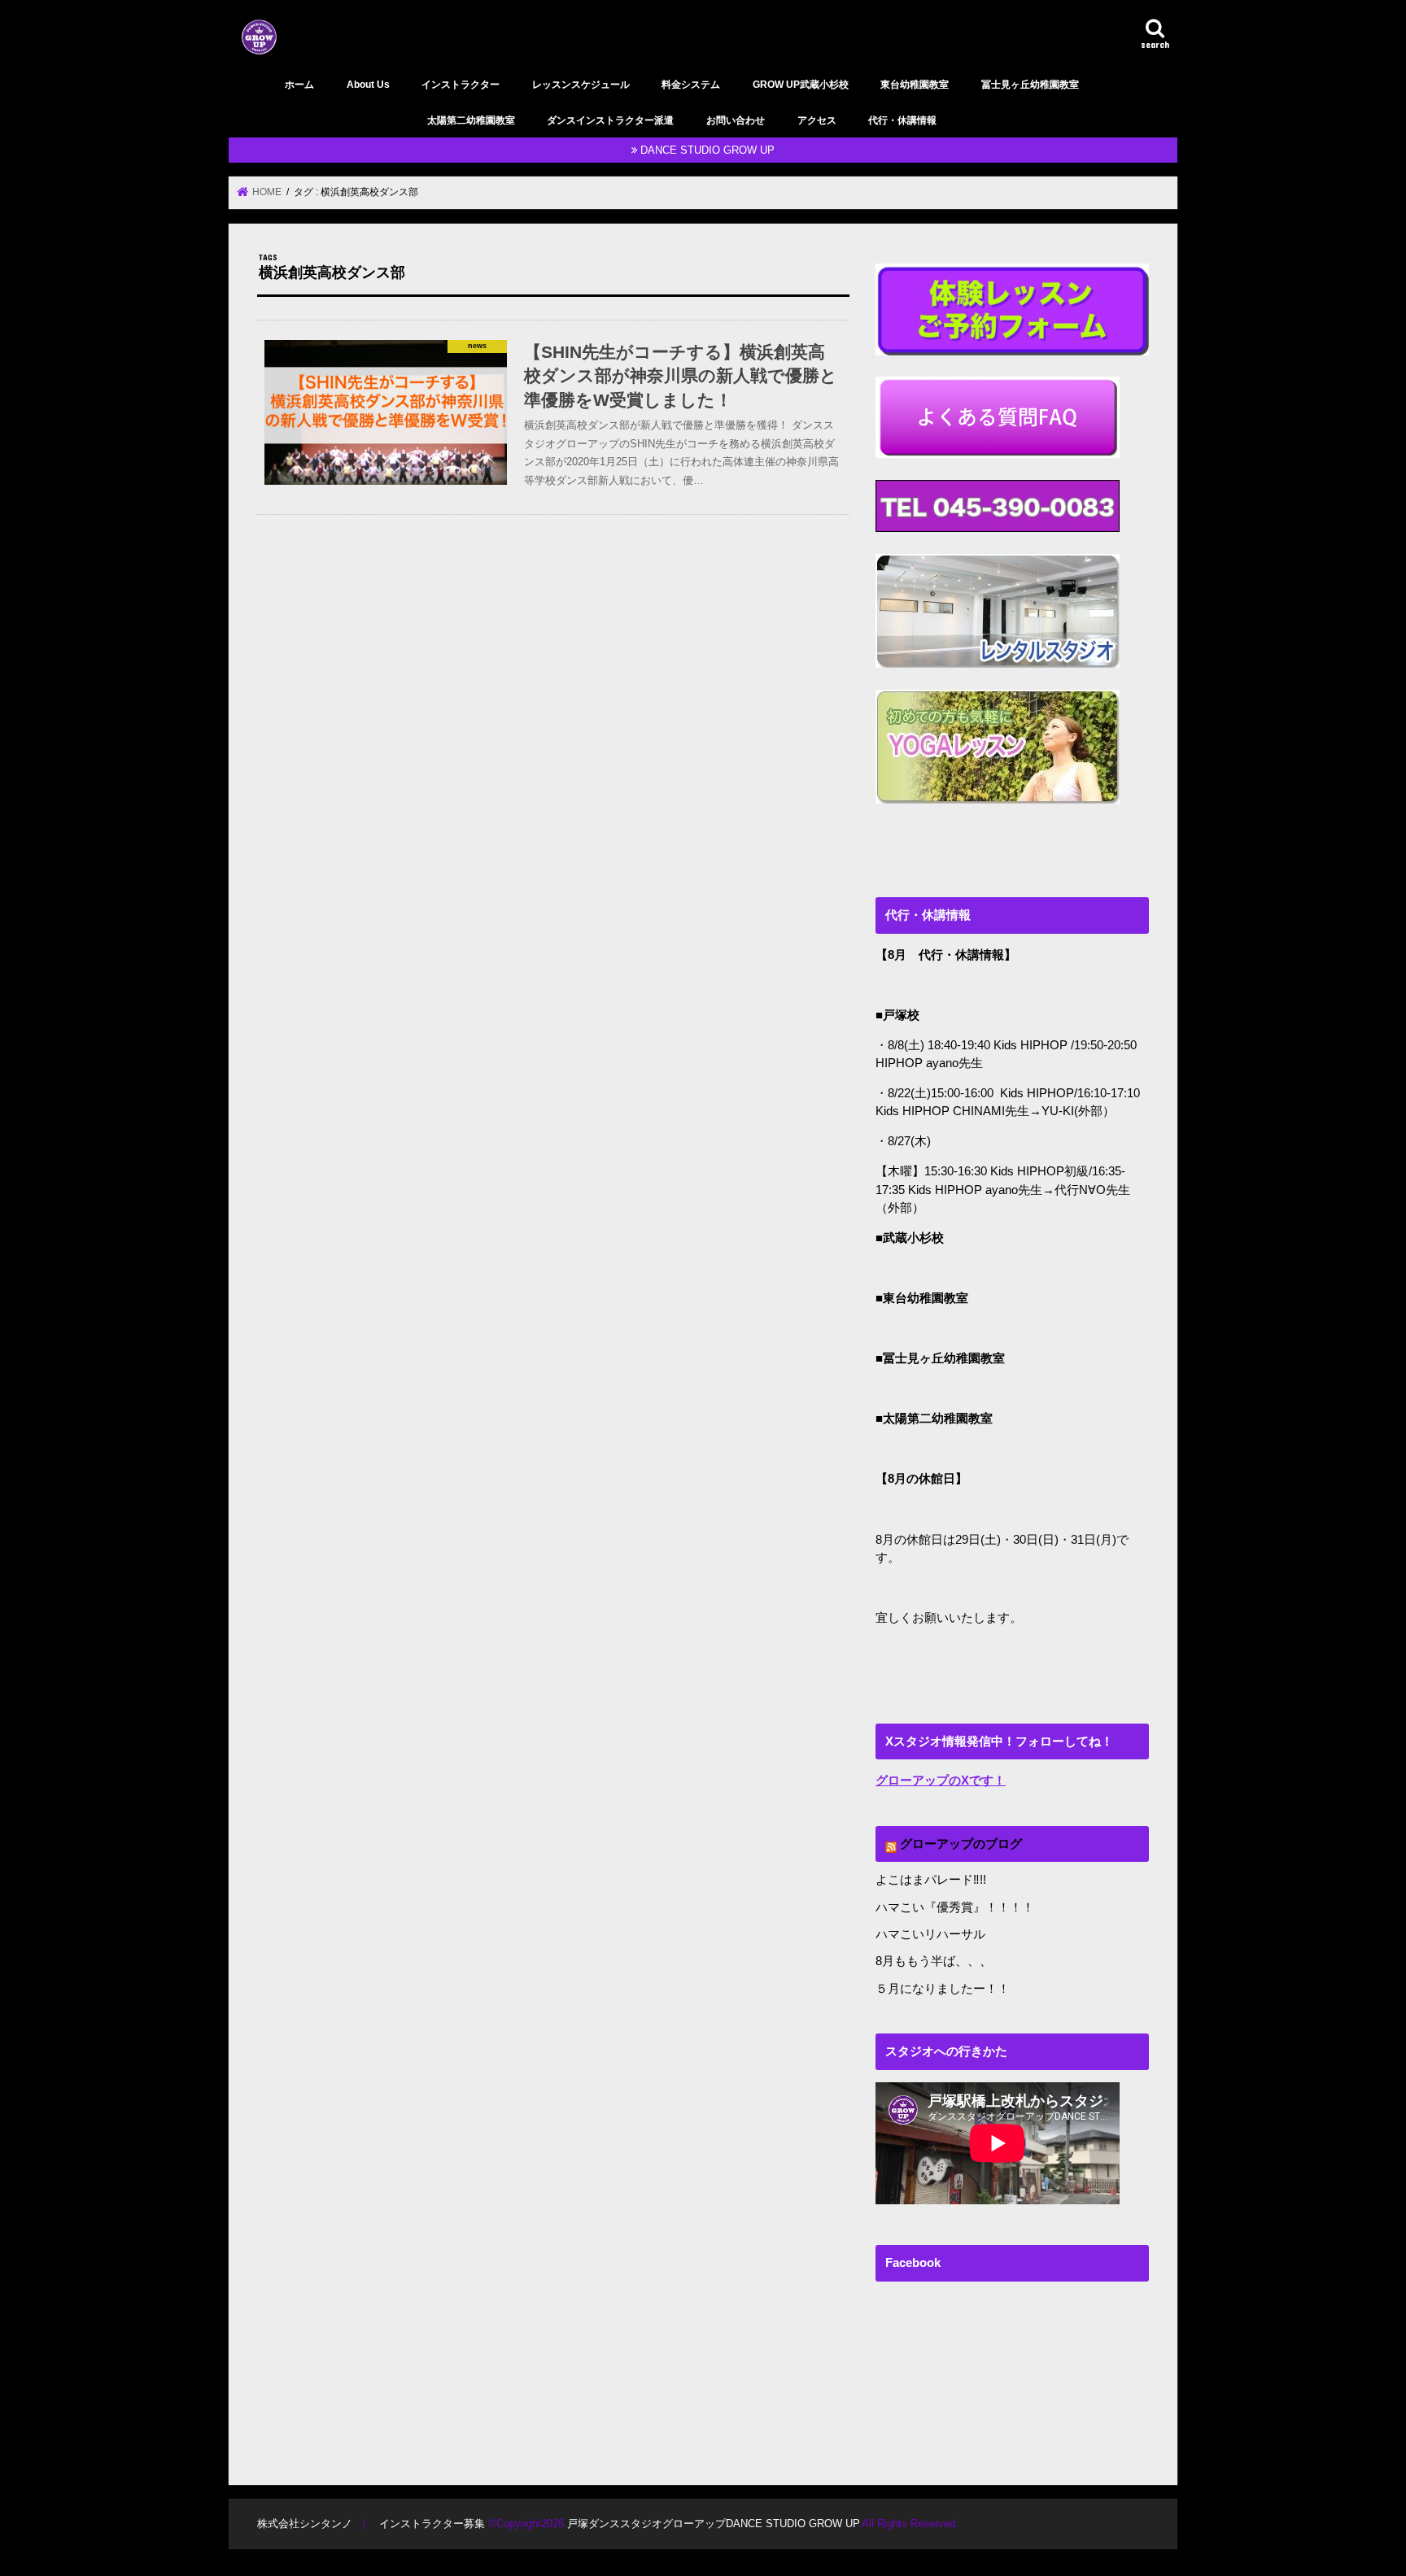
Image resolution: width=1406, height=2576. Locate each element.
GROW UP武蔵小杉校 (801, 85)
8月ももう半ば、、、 (934, 1961)
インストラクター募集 (432, 2524)
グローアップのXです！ (941, 1781)
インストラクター (461, 85)
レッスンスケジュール (581, 85)
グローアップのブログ (961, 1844)
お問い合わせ (736, 120)
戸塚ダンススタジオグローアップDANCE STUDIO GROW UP (713, 2524)
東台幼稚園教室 (915, 85)
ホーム (299, 85)
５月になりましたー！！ (943, 1989)
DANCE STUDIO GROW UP (707, 150)
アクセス (817, 120)
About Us (368, 85)
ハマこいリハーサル (930, 1934)
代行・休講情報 (902, 120)
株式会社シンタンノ (305, 2524)
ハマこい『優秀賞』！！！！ (955, 1907)
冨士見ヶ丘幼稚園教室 (1030, 85)
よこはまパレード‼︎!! (931, 1880)
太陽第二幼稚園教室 (471, 120)
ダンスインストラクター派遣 (610, 120)
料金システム (691, 85)
